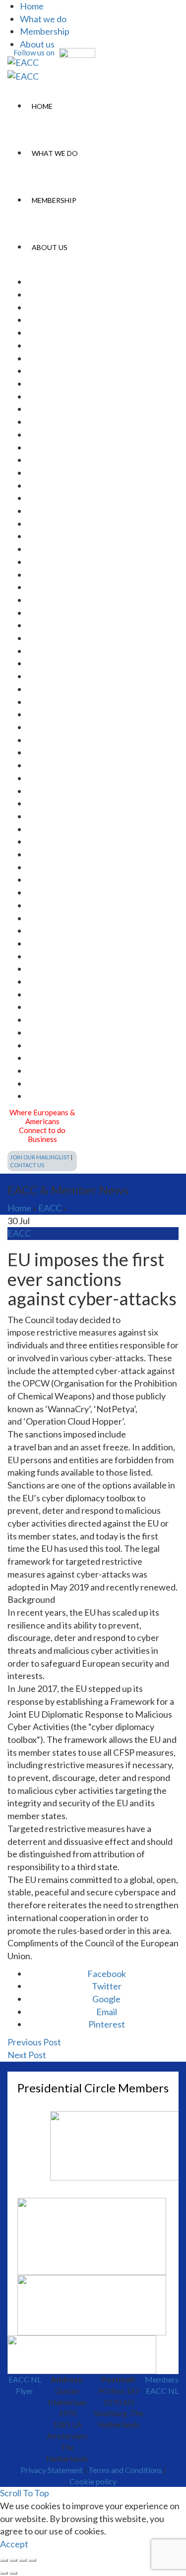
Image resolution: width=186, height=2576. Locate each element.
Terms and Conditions (125, 2470)
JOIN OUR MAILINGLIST (40, 1157)
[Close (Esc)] (4, 2560)
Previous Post (34, 2042)
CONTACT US (27, 1165)
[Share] (13, 2560)
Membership (45, 31)
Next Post (27, 2055)
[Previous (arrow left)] (4, 2573)
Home (32, 6)
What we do (43, 19)
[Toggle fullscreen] (23, 2560)
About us (37, 44)
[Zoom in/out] (32, 2560)
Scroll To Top (25, 2493)
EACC (50, 1208)
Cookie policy (93, 2481)
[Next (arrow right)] (13, 2573)
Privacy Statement (52, 2470)
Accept (14, 2544)
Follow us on (35, 52)
